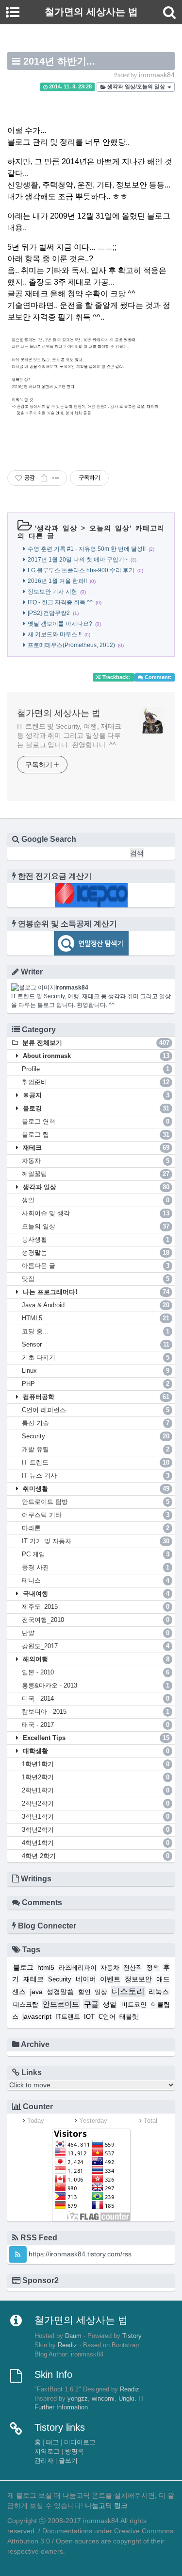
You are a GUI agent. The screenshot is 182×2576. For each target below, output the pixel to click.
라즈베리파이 (78, 1968)
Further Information (61, 2407)
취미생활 (95, 1489)
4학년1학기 (96, 1843)
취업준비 (96, 1082)
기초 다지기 (96, 1357)
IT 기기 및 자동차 (96, 1541)
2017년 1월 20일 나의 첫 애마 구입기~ (78, 560)
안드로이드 (61, 2004)
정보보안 (138, 1979)
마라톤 (96, 1528)
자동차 (96, 1161)
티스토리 (128, 1991)
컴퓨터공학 (95, 1397)
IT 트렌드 (96, 1462)
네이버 (86, 1979)
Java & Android (96, 1305)
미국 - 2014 (96, 1698)
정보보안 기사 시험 (52, 592)
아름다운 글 (96, 1266)
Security (96, 1436)
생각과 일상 (57, 528)
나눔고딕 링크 (106, 2506)
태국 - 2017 (96, 1725)
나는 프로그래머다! (95, 1292)
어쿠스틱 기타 (96, 1515)
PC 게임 (96, 1554)
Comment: (157, 677)
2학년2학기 (96, 1803)
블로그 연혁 (96, 1121)
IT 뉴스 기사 (96, 1476)
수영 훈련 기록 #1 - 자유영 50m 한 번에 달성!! (87, 549)
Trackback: (116, 677)
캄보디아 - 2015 (96, 1712)
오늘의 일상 (109, 528)
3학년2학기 (96, 1830)
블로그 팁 (96, 1134)
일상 (101, 1992)
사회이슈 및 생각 (96, 1213)
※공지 (95, 1095)
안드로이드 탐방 (96, 1502)
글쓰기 (68, 2461)
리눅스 (159, 1992)
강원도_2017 (96, 1646)
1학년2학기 (96, 1777)
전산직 (133, 1968)
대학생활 (95, 1751)
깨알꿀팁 (96, 1174)
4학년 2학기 (96, 1856)
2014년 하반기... (59, 61)
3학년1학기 (96, 1817)
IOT (89, 2017)
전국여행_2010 (96, 1620)
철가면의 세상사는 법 (59, 713)
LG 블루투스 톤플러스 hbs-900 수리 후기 (81, 570)
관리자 (44, 2461)
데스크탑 (26, 2005)
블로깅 (95, 1108)
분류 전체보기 (95, 1043)
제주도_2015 (96, 1607)
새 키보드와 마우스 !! (55, 634)
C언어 (107, 2017)
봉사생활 (96, 1239)
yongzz (78, 2399)
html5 (46, 1967)
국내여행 (95, 1594)
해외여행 (95, 1659)
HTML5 (96, 1318)
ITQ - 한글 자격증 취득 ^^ (60, 602)
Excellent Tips (95, 1738)
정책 (153, 1968)
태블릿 (129, 2017)
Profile (96, 1069)
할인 (84, 1992)
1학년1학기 (96, 1764)
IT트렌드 (68, 2017)
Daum (73, 2336)
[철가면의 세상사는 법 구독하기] (18, 2254)
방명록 (74, 2452)
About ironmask (95, 1056)
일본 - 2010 (96, 1672)
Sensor (96, 1344)
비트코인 (134, 2005)
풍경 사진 (96, 1567)
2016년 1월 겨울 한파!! (57, 581)
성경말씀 (96, 1253)
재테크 (95, 1148)
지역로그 (47, 2452)
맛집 (96, 1279)
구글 (91, 2004)
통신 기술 (96, 1423)
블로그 (23, 1967)
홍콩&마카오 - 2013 (96, 1685)
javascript (37, 2016)
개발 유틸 (96, 1449)
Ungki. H (131, 2399)
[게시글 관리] (56, 478)
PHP (96, 1384)
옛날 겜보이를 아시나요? (60, 624)
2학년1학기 (96, 1790)
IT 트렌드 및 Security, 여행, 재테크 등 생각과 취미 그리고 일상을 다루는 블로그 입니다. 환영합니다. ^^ (69, 735)
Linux (96, 1371)
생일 (96, 1200)
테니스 (96, 1580)
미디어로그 (80, 2442)
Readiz (67, 2345)
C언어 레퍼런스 (96, 1410)
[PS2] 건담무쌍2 (49, 613)
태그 (52, 2442)
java (36, 1992)
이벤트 (110, 1979)
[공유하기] (44, 478)
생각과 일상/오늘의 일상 (136, 87)
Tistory (132, 2336)
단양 (96, 1633)
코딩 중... (96, 1331)
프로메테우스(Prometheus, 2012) (71, 645)
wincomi (103, 2399)
